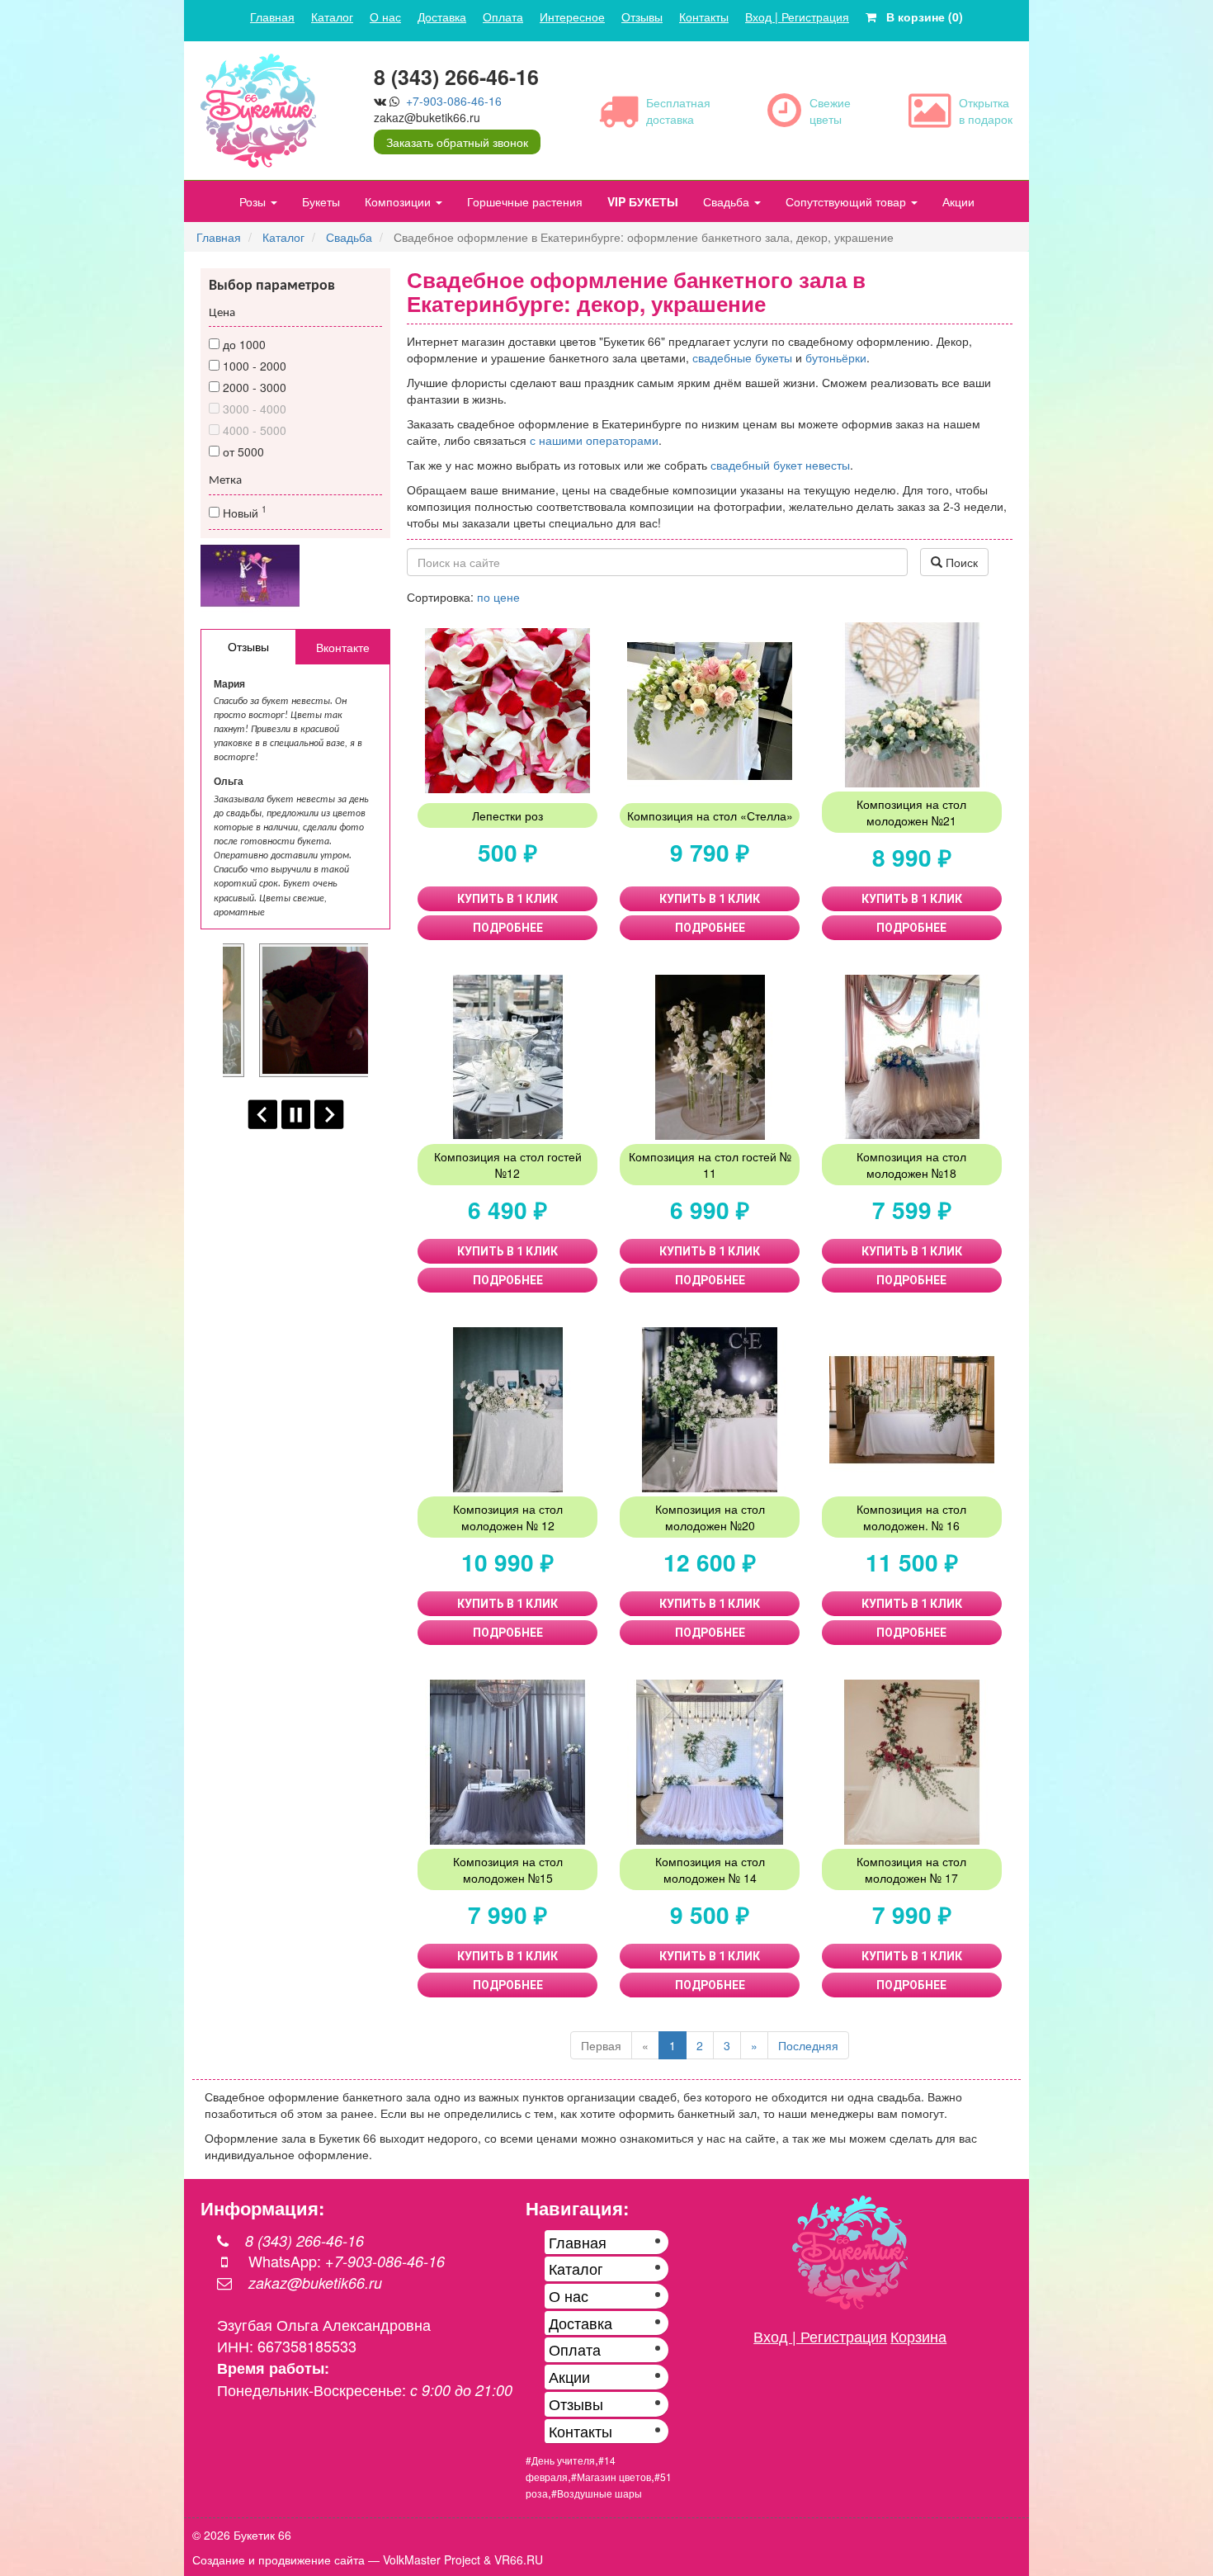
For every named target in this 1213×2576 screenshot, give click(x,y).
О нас (385, 17)
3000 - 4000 (253, 409)
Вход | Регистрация (797, 17)
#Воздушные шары (597, 2493)
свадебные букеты (742, 357)
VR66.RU (519, 2559)
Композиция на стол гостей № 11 (710, 1165)
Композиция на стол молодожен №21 (911, 812)
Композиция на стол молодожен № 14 (710, 1869)
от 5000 (242, 451)
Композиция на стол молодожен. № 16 (911, 1517)
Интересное (572, 17)
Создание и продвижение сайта (278, 2559)
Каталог (332, 17)
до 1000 (243, 344)
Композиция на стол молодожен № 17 (911, 1869)
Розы (254, 201)
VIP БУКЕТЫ (643, 201)
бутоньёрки (836, 357)
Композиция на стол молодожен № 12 (508, 1517)
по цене (498, 597)
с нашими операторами (594, 440)
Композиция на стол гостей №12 (508, 1165)
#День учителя (560, 2460)
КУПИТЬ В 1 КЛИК (507, 899)
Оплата (503, 17)
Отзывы (642, 17)
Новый (243, 512)
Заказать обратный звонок (457, 142)
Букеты (321, 201)
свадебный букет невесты (780, 465)
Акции (958, 201)
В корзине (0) (920, 17)
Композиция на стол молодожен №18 (911, 1165)
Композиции (399, 201)
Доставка (442, 17)
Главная (272, 17)
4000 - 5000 (253, 430)
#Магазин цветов (611, 2477)
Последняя (808, 2045)
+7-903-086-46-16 (454, 101)
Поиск (960, 562)
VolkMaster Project (432, 2559)
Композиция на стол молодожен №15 (508, 1869)
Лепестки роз (507, 815)
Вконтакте (343, 647)
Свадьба (728, 201)
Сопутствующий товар (847, 201)
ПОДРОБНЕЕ (508, 928)
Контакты (704, 17)
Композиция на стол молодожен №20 (710, 1517)
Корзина (918, 2336)
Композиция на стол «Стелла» (710, 815)
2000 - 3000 (253, 387)
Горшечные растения (525, 201)
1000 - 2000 (253, 366)
